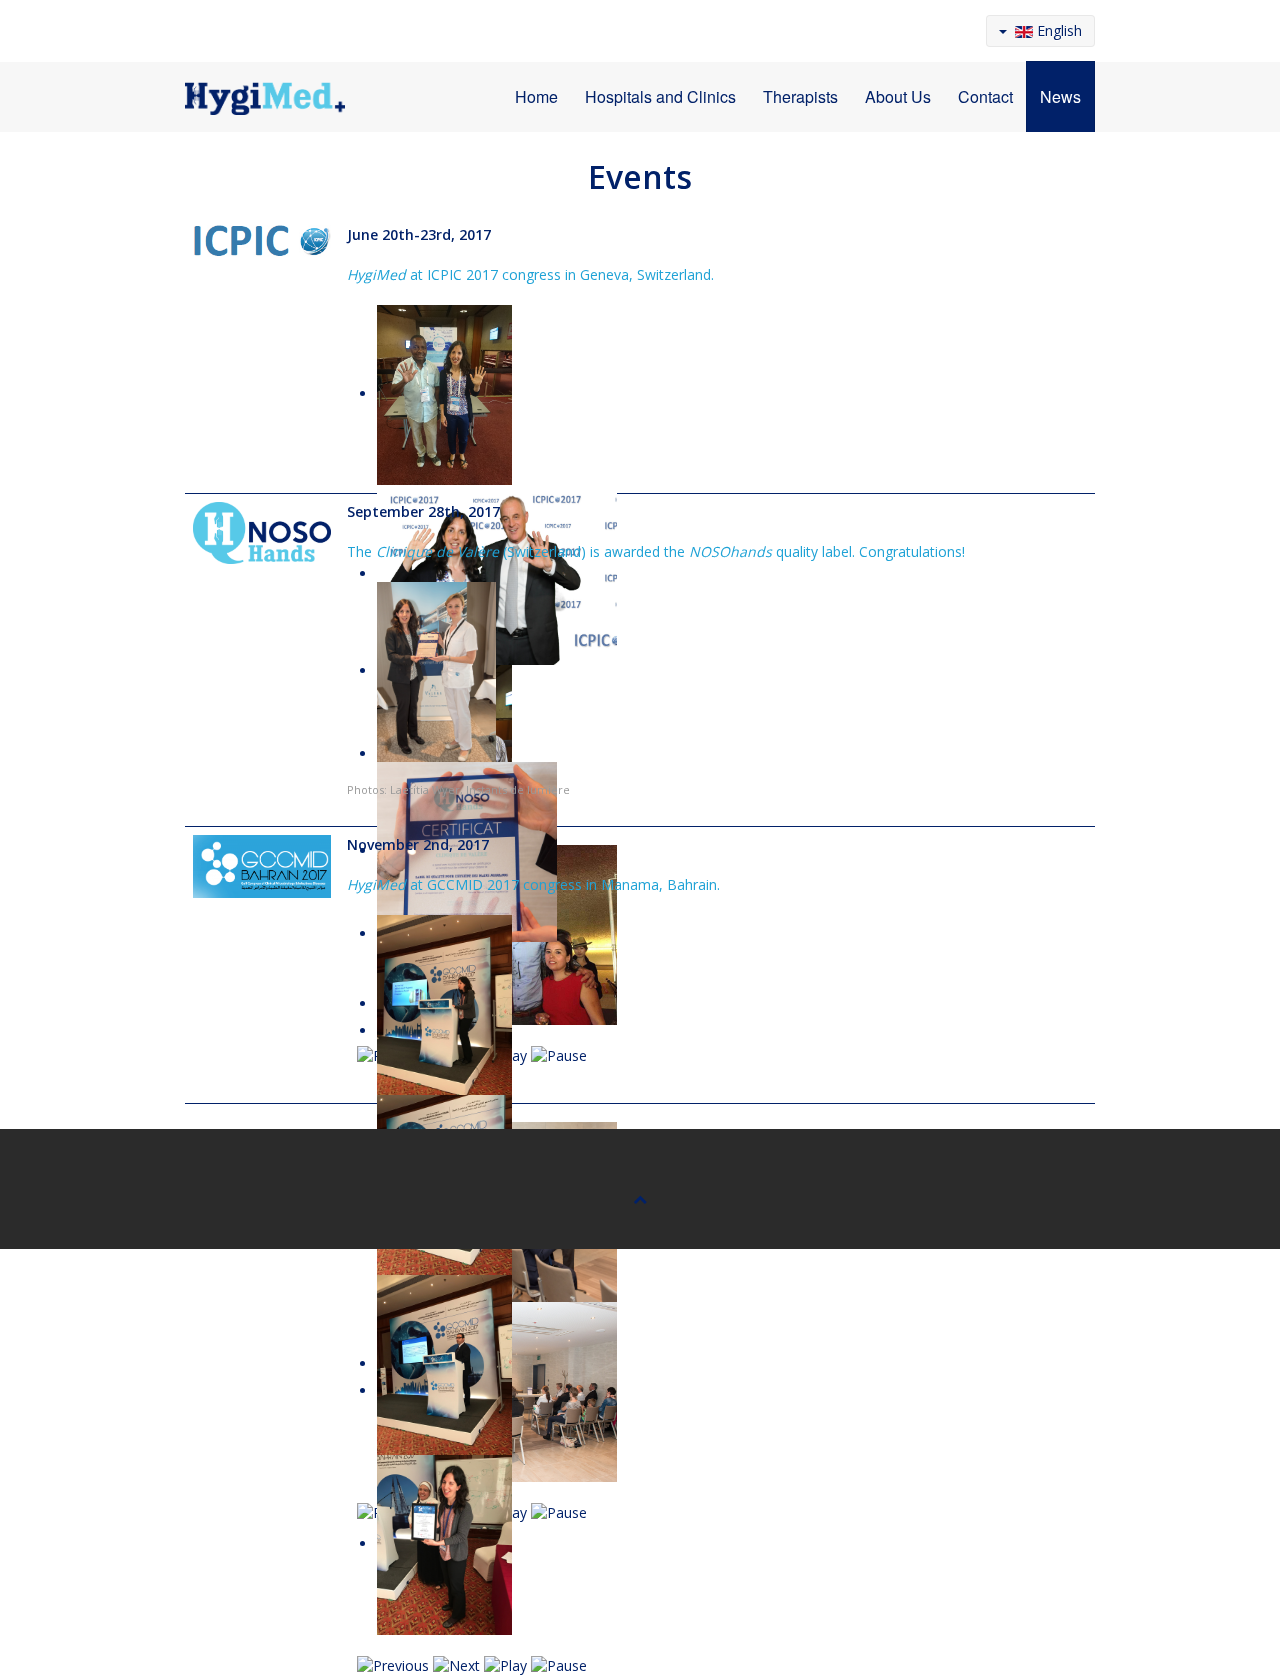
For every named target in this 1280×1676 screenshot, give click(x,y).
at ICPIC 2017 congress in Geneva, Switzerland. (530, 274)
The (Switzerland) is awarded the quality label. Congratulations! (656, 551)
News (1060, 96)
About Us (898, 96)
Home (536, 96)
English (1057, 30)
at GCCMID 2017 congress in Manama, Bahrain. (533, 884)
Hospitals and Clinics (660, 96)
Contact (985, 96)
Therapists (800, 96)
